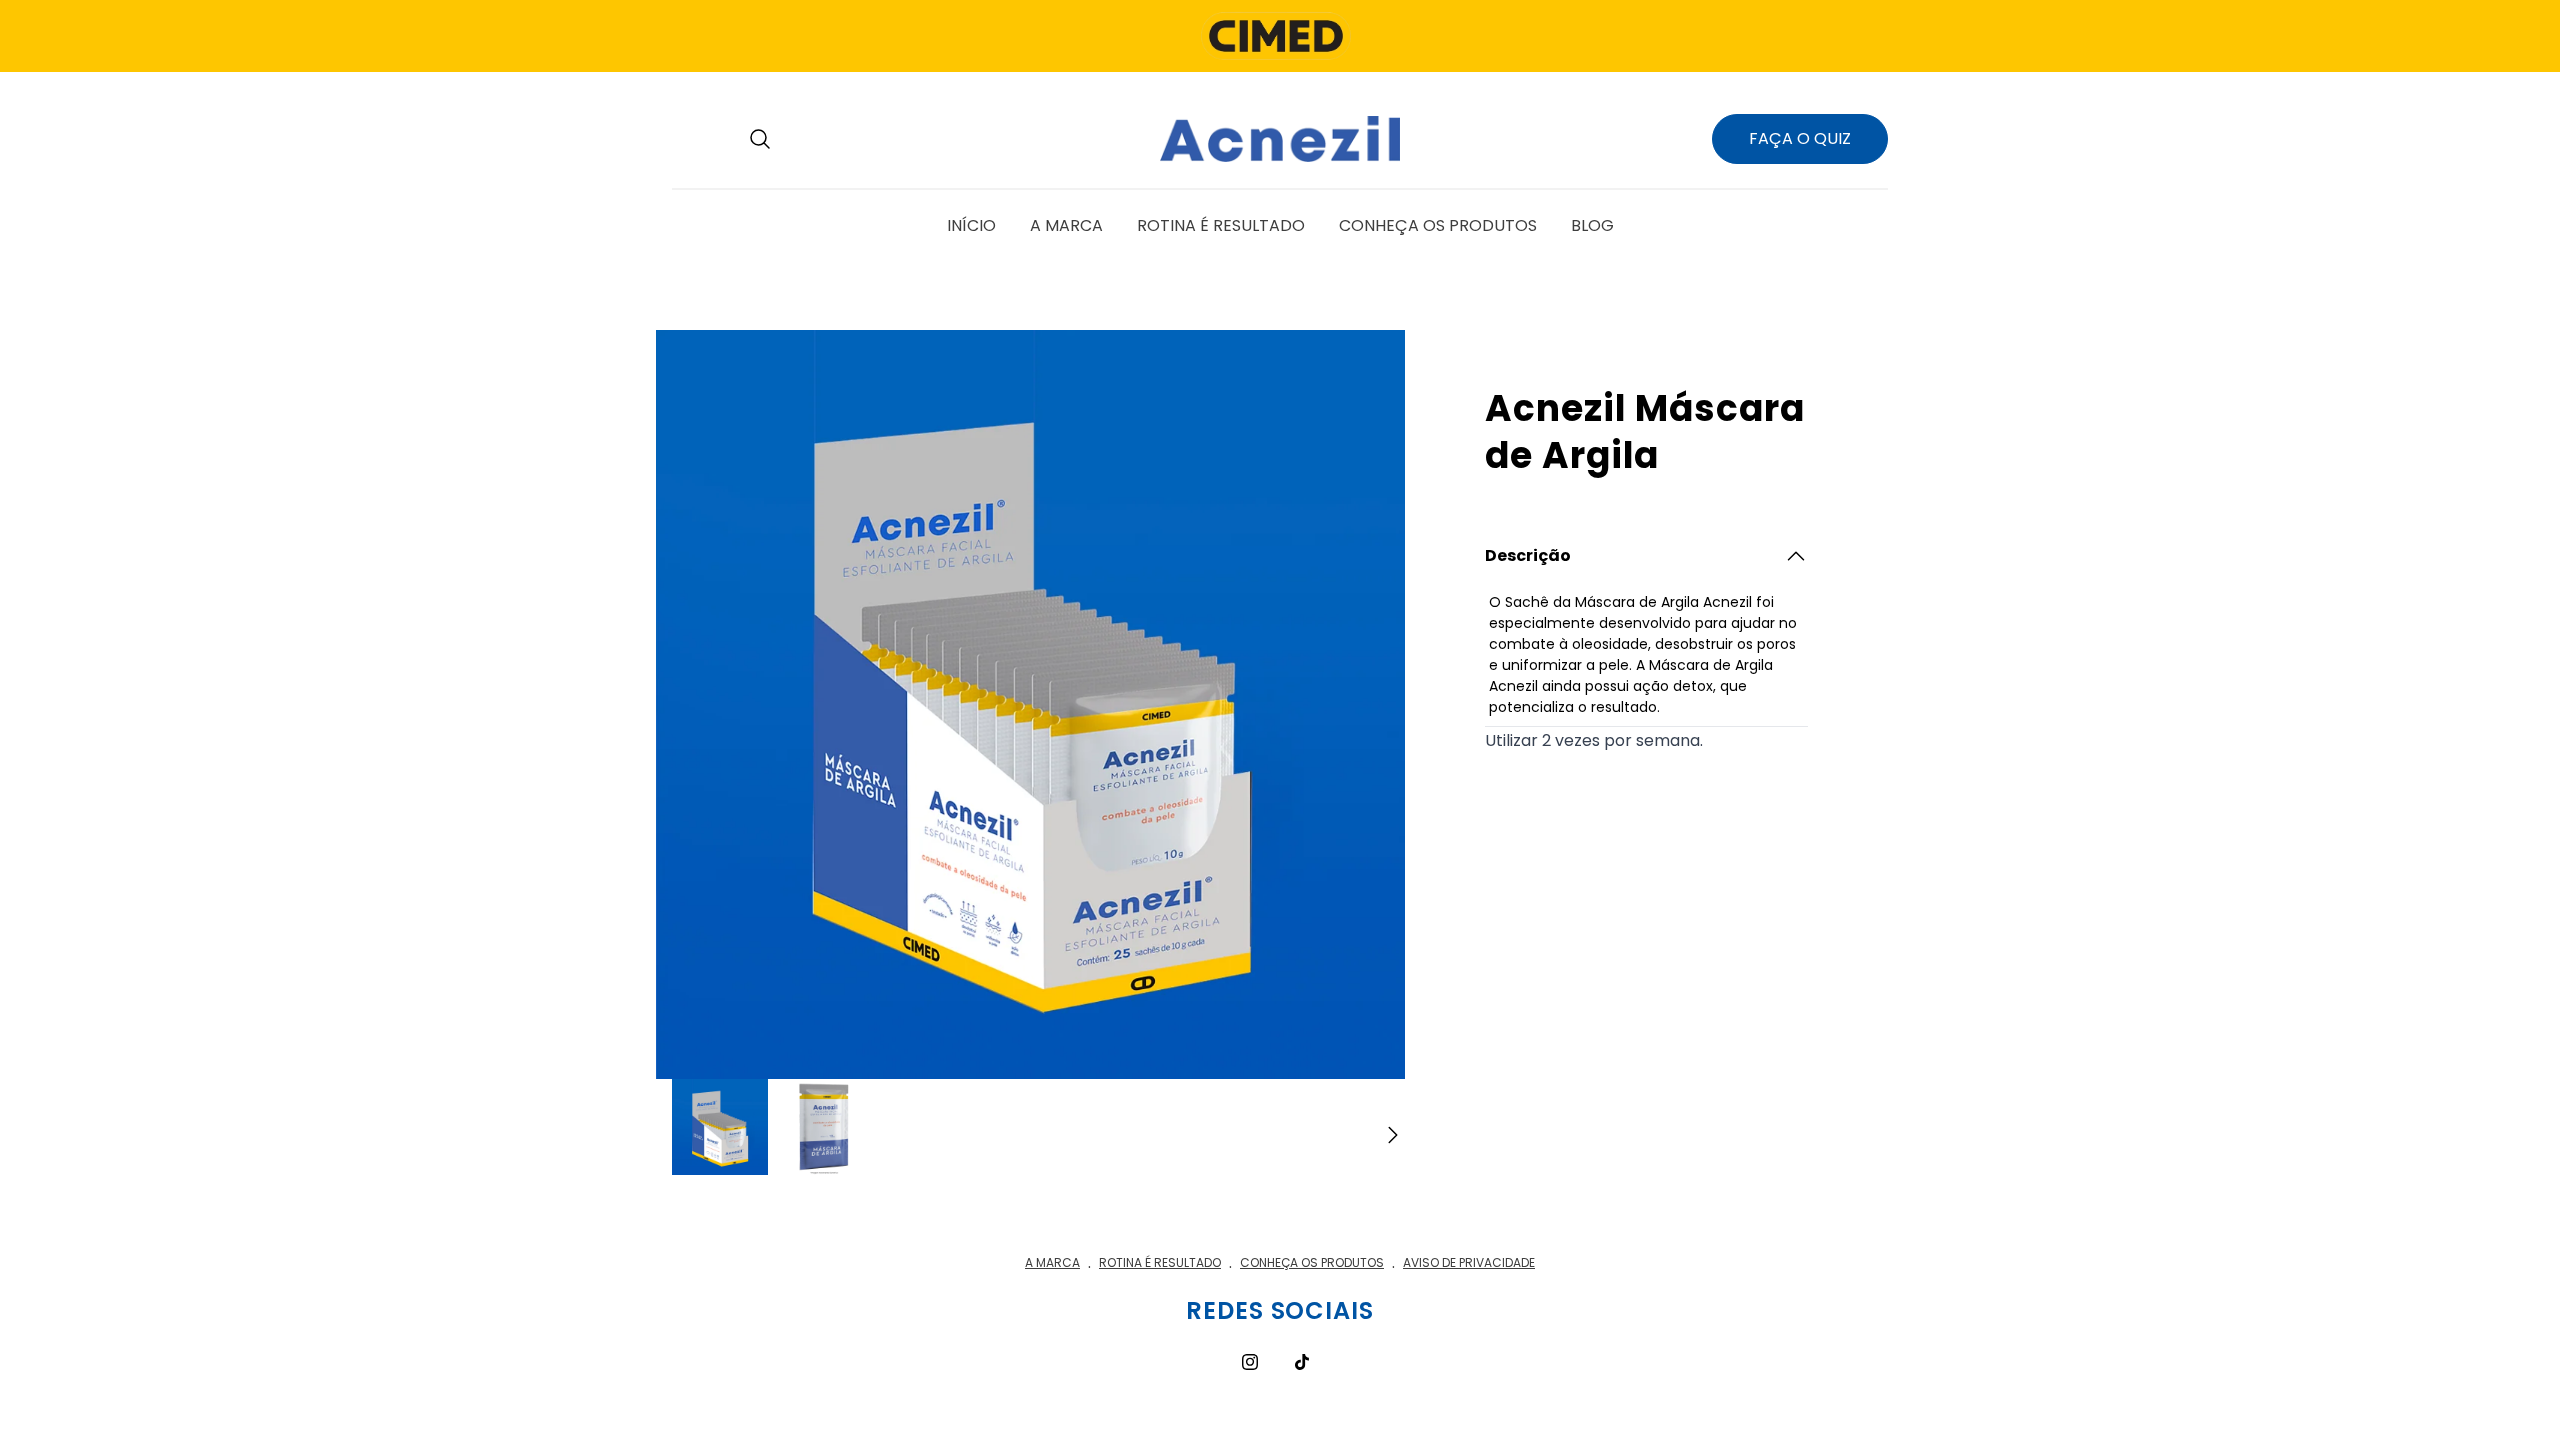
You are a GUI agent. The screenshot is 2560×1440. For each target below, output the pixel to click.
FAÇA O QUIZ (1800, 138)
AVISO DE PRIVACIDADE (1469, 1262)
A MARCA (1052, 1262)
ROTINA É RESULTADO (1160, 1262)
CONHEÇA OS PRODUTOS (1312, 1262)
